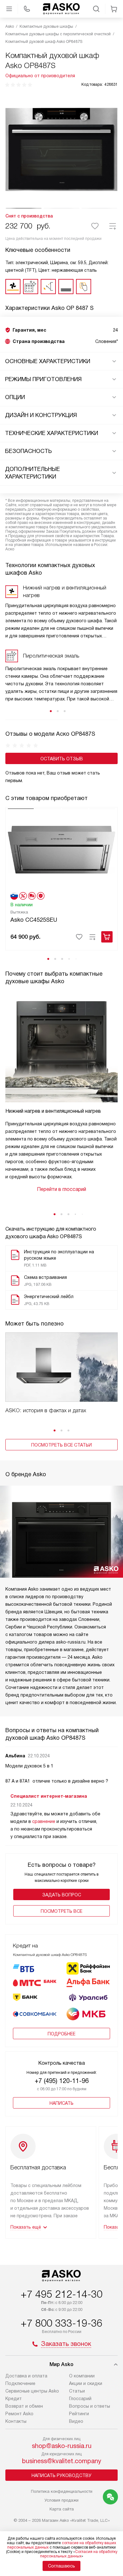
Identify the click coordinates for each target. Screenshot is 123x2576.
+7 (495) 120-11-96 (62, 2081)
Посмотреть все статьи (61, 1445)
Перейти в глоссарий (61, 1189)
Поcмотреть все (61, 1911)
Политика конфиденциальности (62, 2491)
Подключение (20, 2383)
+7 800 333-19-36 (61, 2323)
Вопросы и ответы (90, 2406)
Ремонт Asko (19, 2414)
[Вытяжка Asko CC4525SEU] (61, 849)
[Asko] (61, 9)
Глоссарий (80, 2399)
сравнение (44, 1821)
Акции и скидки (86, 2383)
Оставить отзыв (62, 759)
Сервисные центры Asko (32, 2391)
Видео (76, 2421)
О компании (82, 2376)
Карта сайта (62, 2509)
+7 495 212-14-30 (61, 2294)
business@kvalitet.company (62, 2461)
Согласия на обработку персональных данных (79, 2554)
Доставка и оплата (26, 2376)
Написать (61, 2103)
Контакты (16, 2421)
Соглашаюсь (61, 2566)
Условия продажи (61, 2500)
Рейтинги (79, 2414)
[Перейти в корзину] (114, 9)
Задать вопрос (62, 1895)
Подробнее (61, 2034)
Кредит (14, 2399)
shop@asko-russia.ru (62, 2446)
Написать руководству (61, 2475)
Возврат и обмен (24, 2406)
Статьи (77, 2391)
